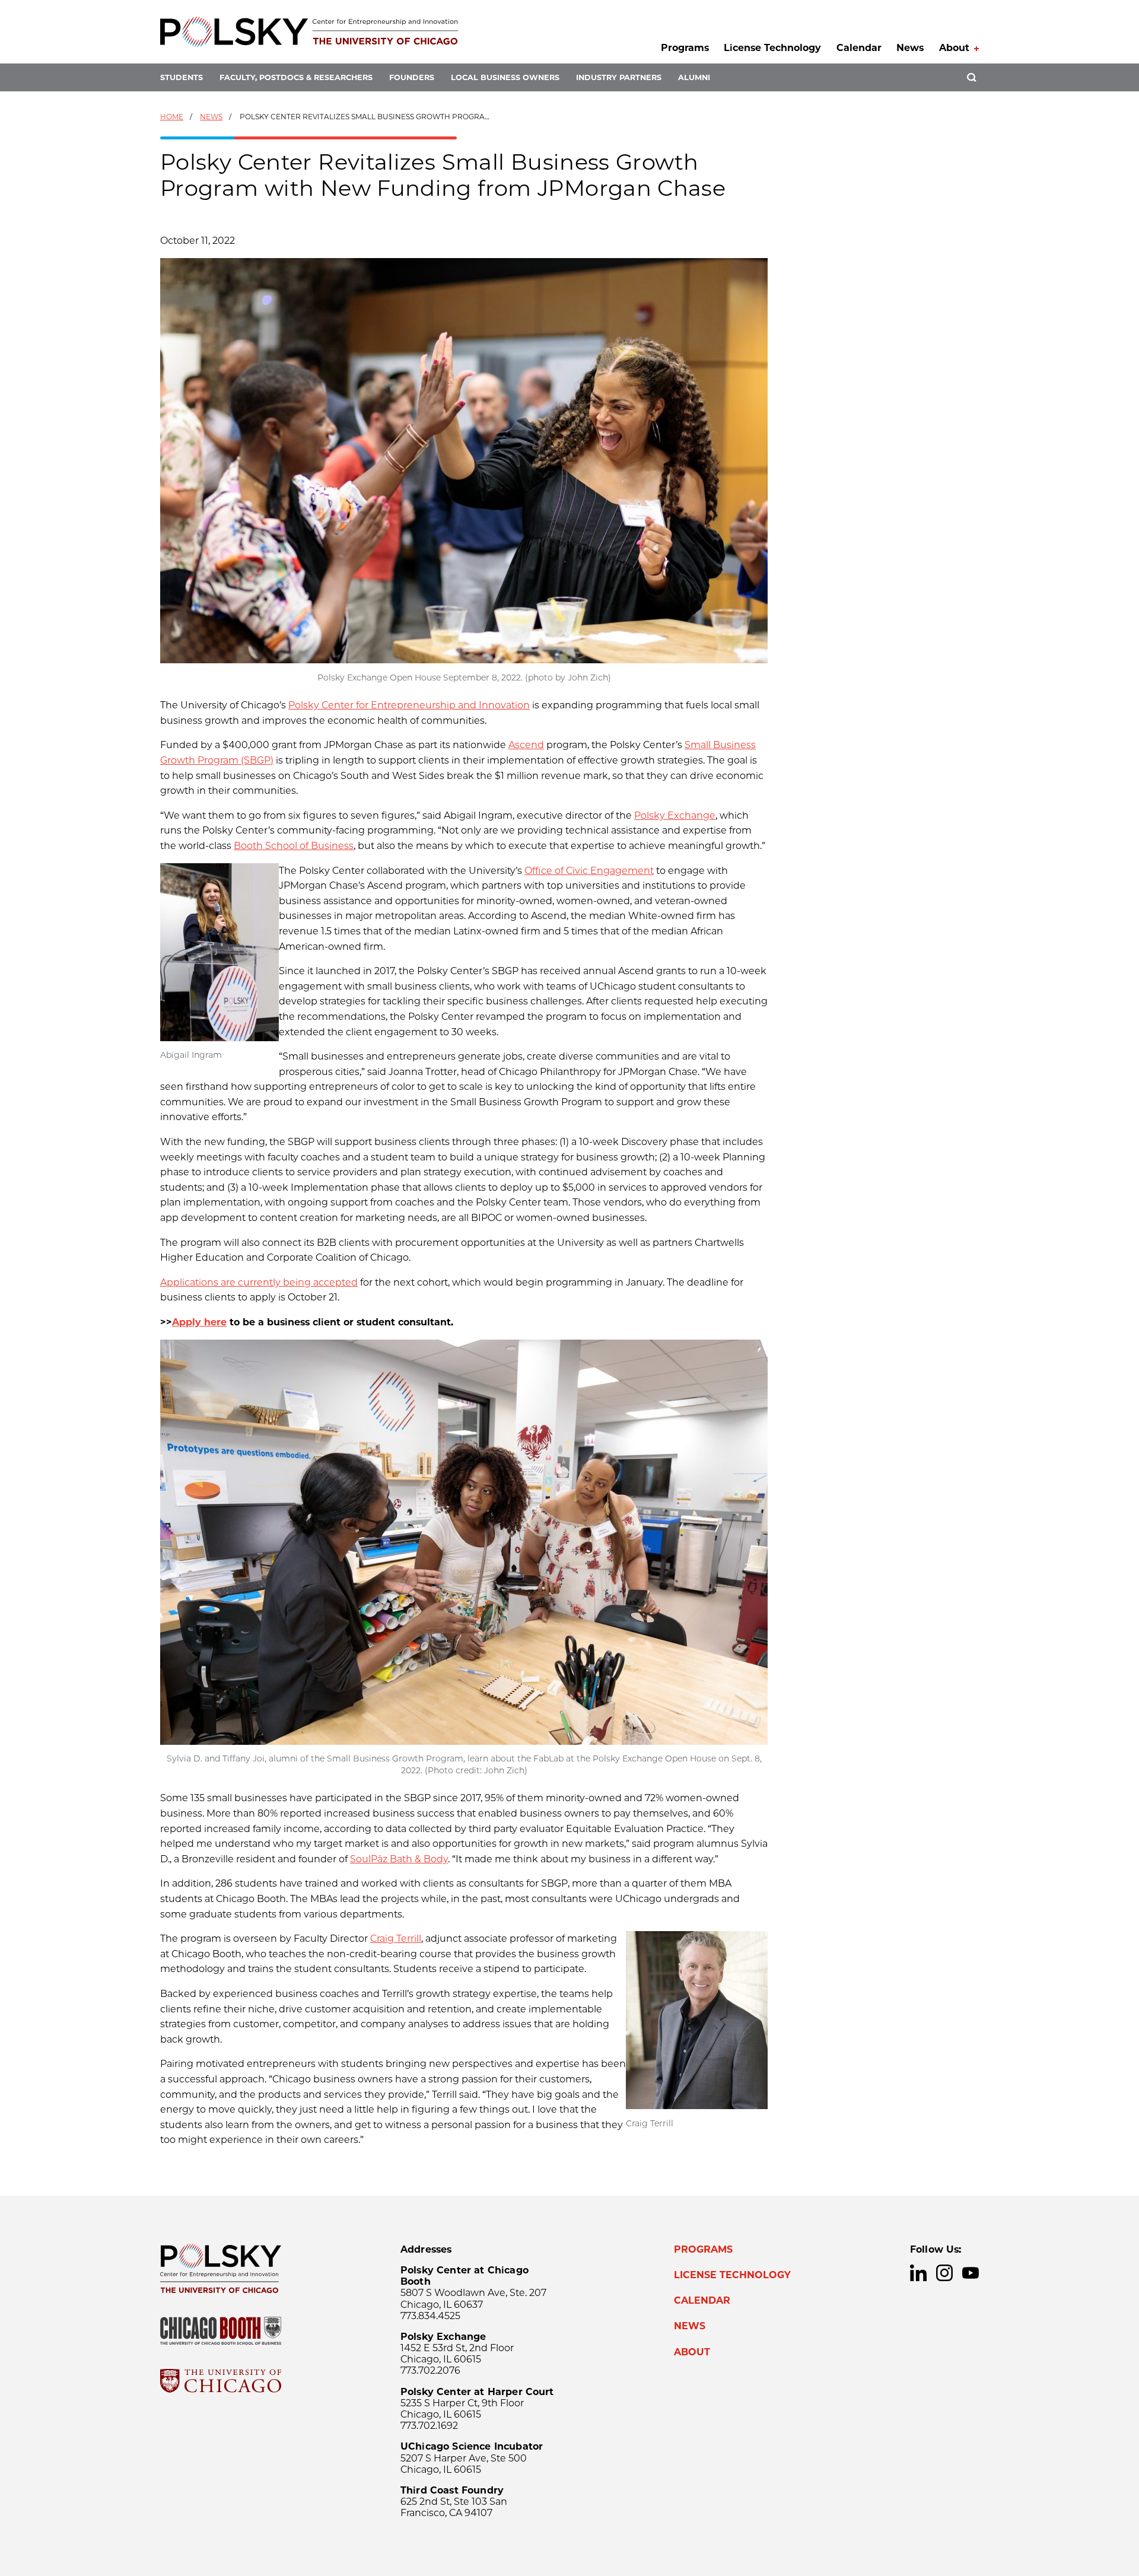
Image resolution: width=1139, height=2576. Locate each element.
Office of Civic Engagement (589, 871)
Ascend (526, 745)
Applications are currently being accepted (259, 1282)
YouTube (971, 2273)
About (954, 48)
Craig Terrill (396, 1939)
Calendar (859, 48)
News (910, 48)
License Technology (772, 48)
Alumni (694, 77)
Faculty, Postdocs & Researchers (296, 77)
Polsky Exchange (675, 815)
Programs (685, 48)
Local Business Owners (505, 77)
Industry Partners (619, 77)
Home (172, 117)
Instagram (944, 2273)
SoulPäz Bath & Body (399, 1859)
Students (182, 77)
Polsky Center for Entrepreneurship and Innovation (409, 705)
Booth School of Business (294, 846)
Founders (412, 77)
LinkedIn (918, 2273)
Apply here (199, 1322)
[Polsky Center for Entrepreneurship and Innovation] (309, 32)
